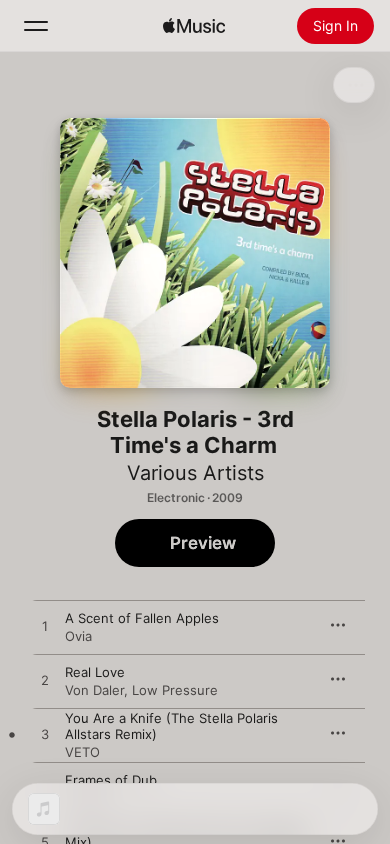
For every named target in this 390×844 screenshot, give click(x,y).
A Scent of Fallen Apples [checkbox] (142, 618)
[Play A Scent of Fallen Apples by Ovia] (45, 627)
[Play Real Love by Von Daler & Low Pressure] (45, 681)
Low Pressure (175, 690)
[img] (194, 26)
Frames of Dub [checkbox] (111, 780)
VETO (82, 752)
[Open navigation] (36, 26)
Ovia (78, 636)
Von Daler (94, 690)
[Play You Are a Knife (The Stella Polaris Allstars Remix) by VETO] (45, 735)
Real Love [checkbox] (95, 672)
